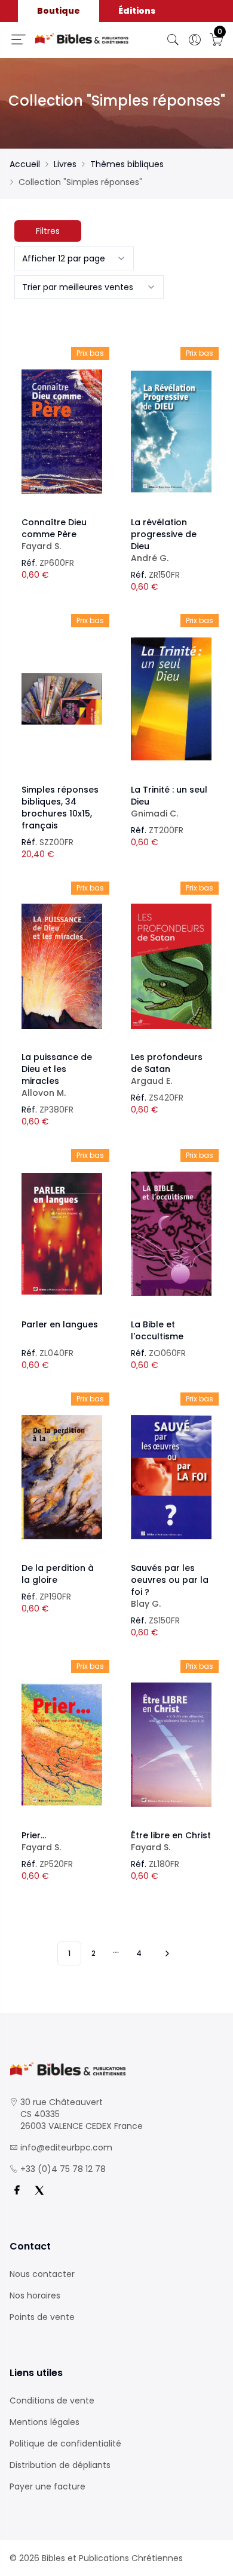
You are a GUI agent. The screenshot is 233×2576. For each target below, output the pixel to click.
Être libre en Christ (171, 1841)
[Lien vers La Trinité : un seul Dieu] (171, 699)
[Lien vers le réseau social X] (39, 2190)
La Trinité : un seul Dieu (169, 802)
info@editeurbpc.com (66, 2147)
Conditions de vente (52, 2401)
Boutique (59, 11)
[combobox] (74, 258)
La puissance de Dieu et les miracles (57, 1075)
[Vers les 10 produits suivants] (165, 1953)
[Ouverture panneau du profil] (195, 40)
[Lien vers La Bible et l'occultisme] (171, 1234)
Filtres (48, 231)
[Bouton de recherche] (173, 40)
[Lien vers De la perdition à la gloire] (62, 1477)
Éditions (137, 11)
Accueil (25, 164)
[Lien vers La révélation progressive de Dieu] (171, 432)
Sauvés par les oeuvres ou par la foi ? (170, 1586)
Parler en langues (60, 1324)
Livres (65, 164)
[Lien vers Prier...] (62, 1745)
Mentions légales (45, 2422)
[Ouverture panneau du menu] (19, 39)
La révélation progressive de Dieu (164, 540)
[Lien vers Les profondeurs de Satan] (171, 966)
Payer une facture (47, 2486)
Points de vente (42, 2317)
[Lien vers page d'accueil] (82, 39)
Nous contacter (42, 2274)
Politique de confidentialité (65, 2443)
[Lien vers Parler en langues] (62, 1234)
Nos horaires (35, 2295)
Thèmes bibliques (127, 164)
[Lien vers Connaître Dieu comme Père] (62, 432)
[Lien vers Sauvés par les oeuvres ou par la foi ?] (171, 1477)
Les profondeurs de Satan (167, 1069)
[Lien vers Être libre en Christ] (171, 1745)
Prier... (41, 1841)
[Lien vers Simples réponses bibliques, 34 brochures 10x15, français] (62, 699)
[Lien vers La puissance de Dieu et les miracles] (62, 966)
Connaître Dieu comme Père (54, 534)
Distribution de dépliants (60, 2465)
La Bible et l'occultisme (157, 1330)
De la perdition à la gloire (58, 1574)
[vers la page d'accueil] (116, 2069)
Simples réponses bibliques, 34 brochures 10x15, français (60, 808)
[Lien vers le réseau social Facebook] (17, 2190)
